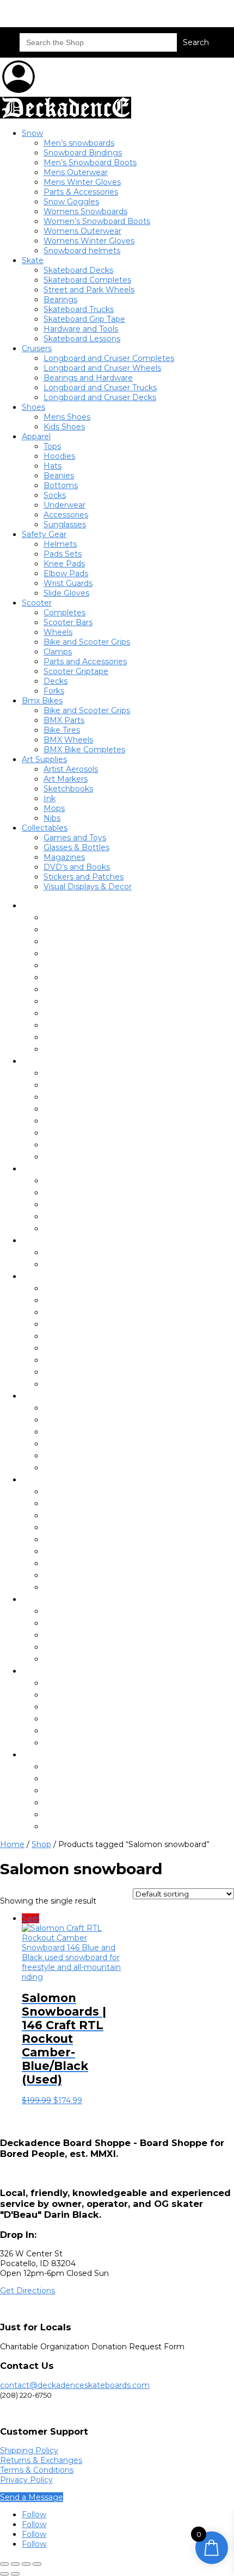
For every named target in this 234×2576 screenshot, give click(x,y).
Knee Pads (64, 564)
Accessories (66, 515)
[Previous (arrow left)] (4, 2574)
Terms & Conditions (37, 2470)
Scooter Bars (68, 622)
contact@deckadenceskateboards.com (75, 2385)
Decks (56, 681)
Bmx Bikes (42, 701)
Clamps (58, 652)
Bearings (60, 300)
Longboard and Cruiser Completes (109, 358)
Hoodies (59, 456)
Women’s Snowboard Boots (97, 221)
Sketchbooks (68, 789)
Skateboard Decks (78, 270)
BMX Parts (64, 720)
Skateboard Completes (87, 280)
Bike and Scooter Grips (87, 642)
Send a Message (32, 2497)
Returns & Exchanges (41, 2460)
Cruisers (37, 348)
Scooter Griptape (76, 671)
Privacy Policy (26, 2480)
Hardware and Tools (81, 329)
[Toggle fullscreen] (15, 2564)
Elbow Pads (66, 573)
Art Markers (66, 779)
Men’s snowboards (79, 143)
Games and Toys (75, 838)
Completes (64, 613)
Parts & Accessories (81, 192)
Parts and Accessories (85, 662)
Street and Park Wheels (89, 290)
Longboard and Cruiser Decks (100, 397)
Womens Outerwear (82, 231)
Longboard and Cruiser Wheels (102, 368)
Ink (50, 799)
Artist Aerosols (71, 769)
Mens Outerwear (76, 172)
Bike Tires (62, 730)
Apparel (36, 436)
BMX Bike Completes (84, 750)
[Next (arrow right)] (15, 2574)
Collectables (45, 828)
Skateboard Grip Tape (84, 319)
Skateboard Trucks (79, 309)
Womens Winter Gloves (89, 241)
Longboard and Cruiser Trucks (100, 388)
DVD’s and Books (77, 867)
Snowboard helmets (82, 251)
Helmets (60, 544)
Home (12, 1844)
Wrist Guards (68, 583)
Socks (55, 495)
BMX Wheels (68, 740)
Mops (54, 808)
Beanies (59, 476)
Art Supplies (44, 759)
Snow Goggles (71, 202)
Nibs (52, 818)
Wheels (58, 632)
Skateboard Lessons (82, 339)
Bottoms (61, 485)
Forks (54, 691)
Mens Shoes (67, 417)
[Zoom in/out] (4, 2564)
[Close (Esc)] (37, 2564)
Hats (53, 466)
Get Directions (27, 2291)
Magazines (64, 857)
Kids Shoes (64, 427)
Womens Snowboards (85, 211)
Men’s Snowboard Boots (90, 163)
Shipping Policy (29, 2450)
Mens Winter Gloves (82, 182)
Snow (32, 133)
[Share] (26, 2564)
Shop (41, 1844)
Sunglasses (65, 525)
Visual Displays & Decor (88, 887)
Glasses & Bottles (76, 847)
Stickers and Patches (84, 877)
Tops (52, 446)
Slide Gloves (66, 593)
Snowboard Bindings (83, 153)
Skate (33, 260)
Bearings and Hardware (88, 378)
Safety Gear (44, 534)
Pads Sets (63, 554)
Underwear (64, 505)
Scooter (37, 603)
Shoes (33, 407)
